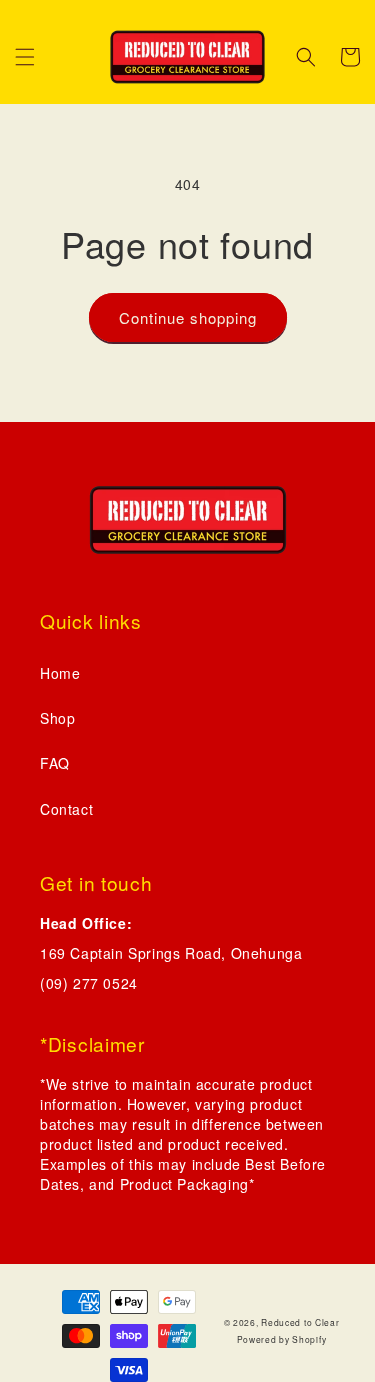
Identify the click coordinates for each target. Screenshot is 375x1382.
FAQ (55, 763)
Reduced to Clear (300, 1322)
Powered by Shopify (282, 1339)
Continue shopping (188, 317)
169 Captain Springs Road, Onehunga (171, 953)
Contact (66, 809)
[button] (25, 57)
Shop (57, 718)
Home (60, 673)
